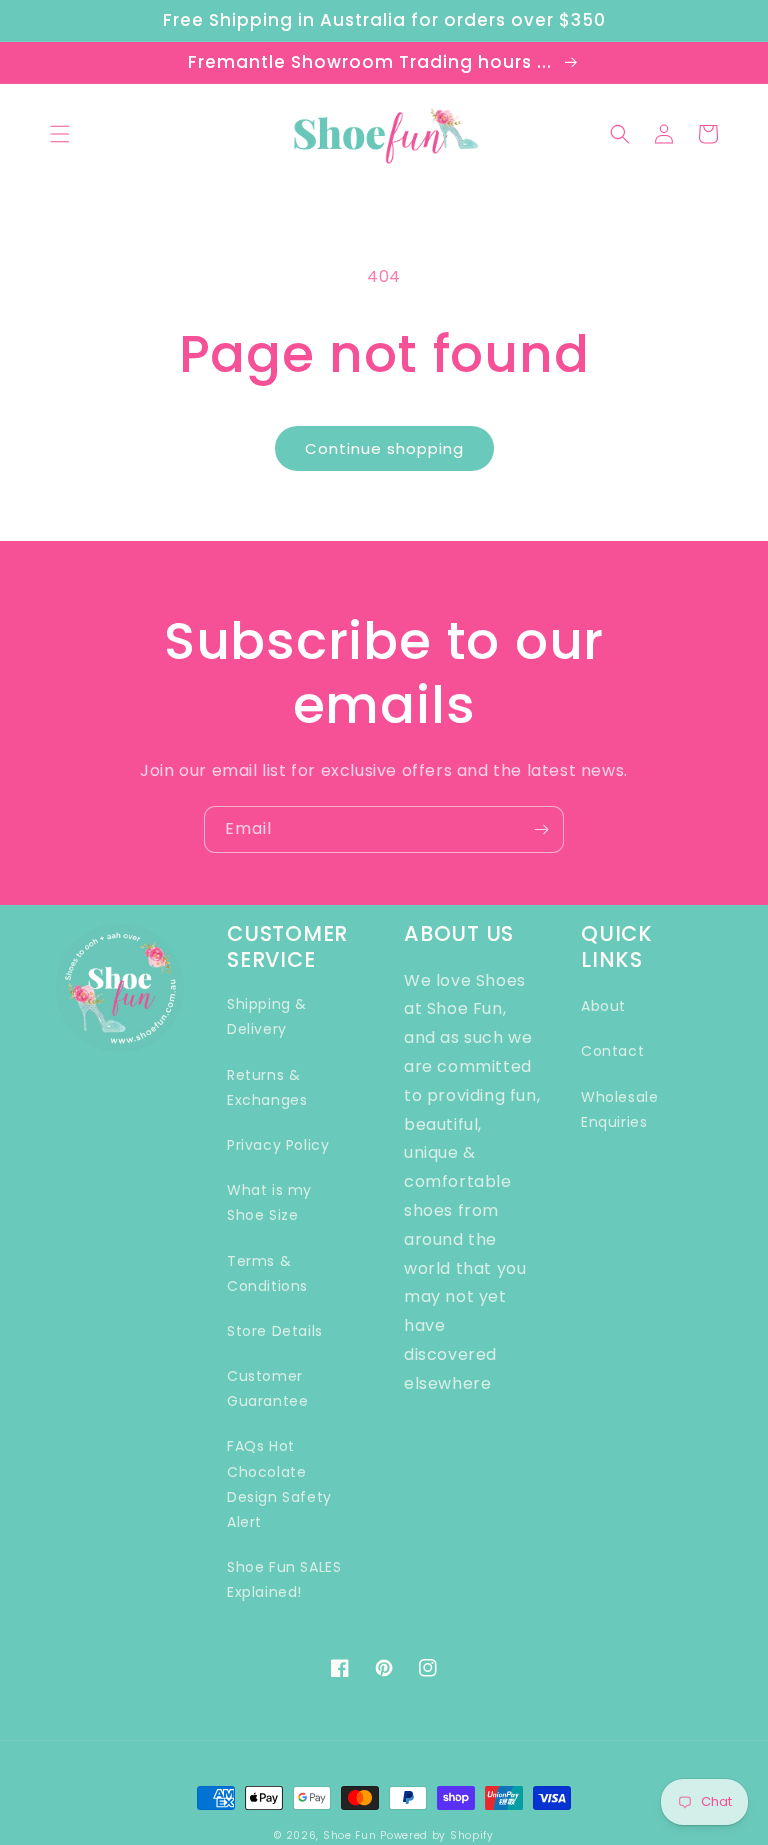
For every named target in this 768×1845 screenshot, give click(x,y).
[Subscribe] (541, 829)
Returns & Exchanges (267, 1087)
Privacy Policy (278, 1145)
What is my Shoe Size (269, 1202)
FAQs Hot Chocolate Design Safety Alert (279, 1484)
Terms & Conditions (267, 1273)
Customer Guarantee (267, 1388)
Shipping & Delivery (267, 1016)
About (603, 1006)
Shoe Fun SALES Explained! (284, 1579)
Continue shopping (384, 448)
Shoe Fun (350, 1835)
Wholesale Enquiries (619, 1109)
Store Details (275, 1331)
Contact (612, 1051)
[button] (60, 134)
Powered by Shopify (437, 1835)
